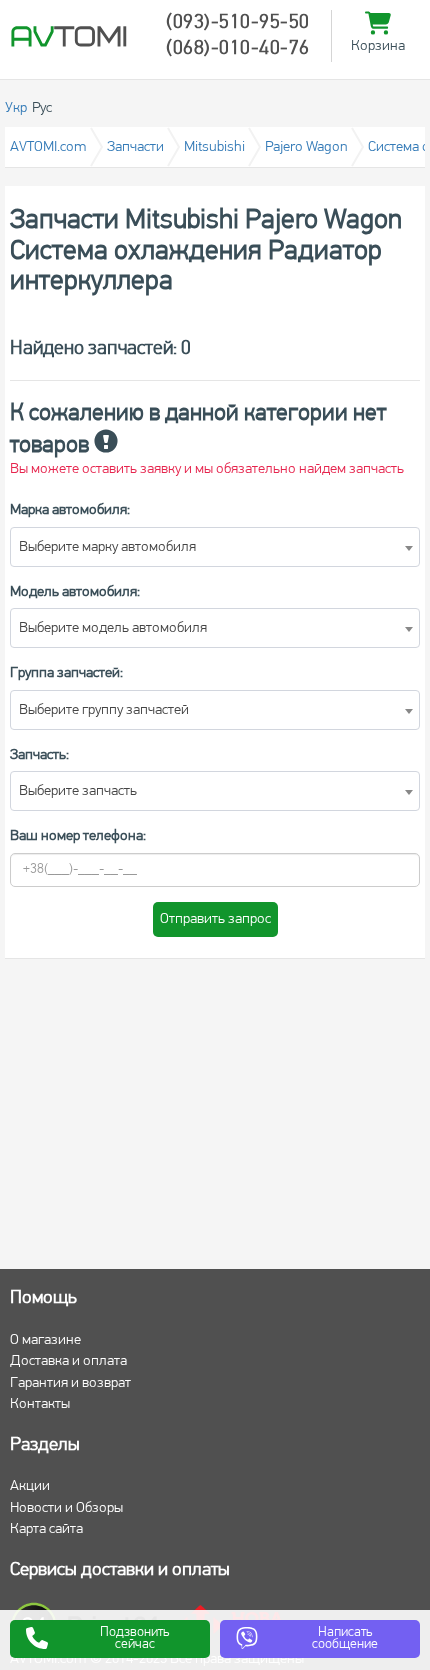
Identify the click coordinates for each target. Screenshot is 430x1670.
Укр (16, 108)
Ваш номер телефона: (78, 836)
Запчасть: (39, 755)
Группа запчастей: (66, 673)
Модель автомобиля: (75, 592)
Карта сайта (46, 1529)
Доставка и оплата (68, 1361)
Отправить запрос (215, 919)
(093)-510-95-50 (238, 23)
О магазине (45, 1340)
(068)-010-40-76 (238, 49)
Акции (30, 1486)
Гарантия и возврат (70, 1383)
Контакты (40, 1404)
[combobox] (215, 547)
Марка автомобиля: (70, 510)
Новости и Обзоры (66, 1508)
